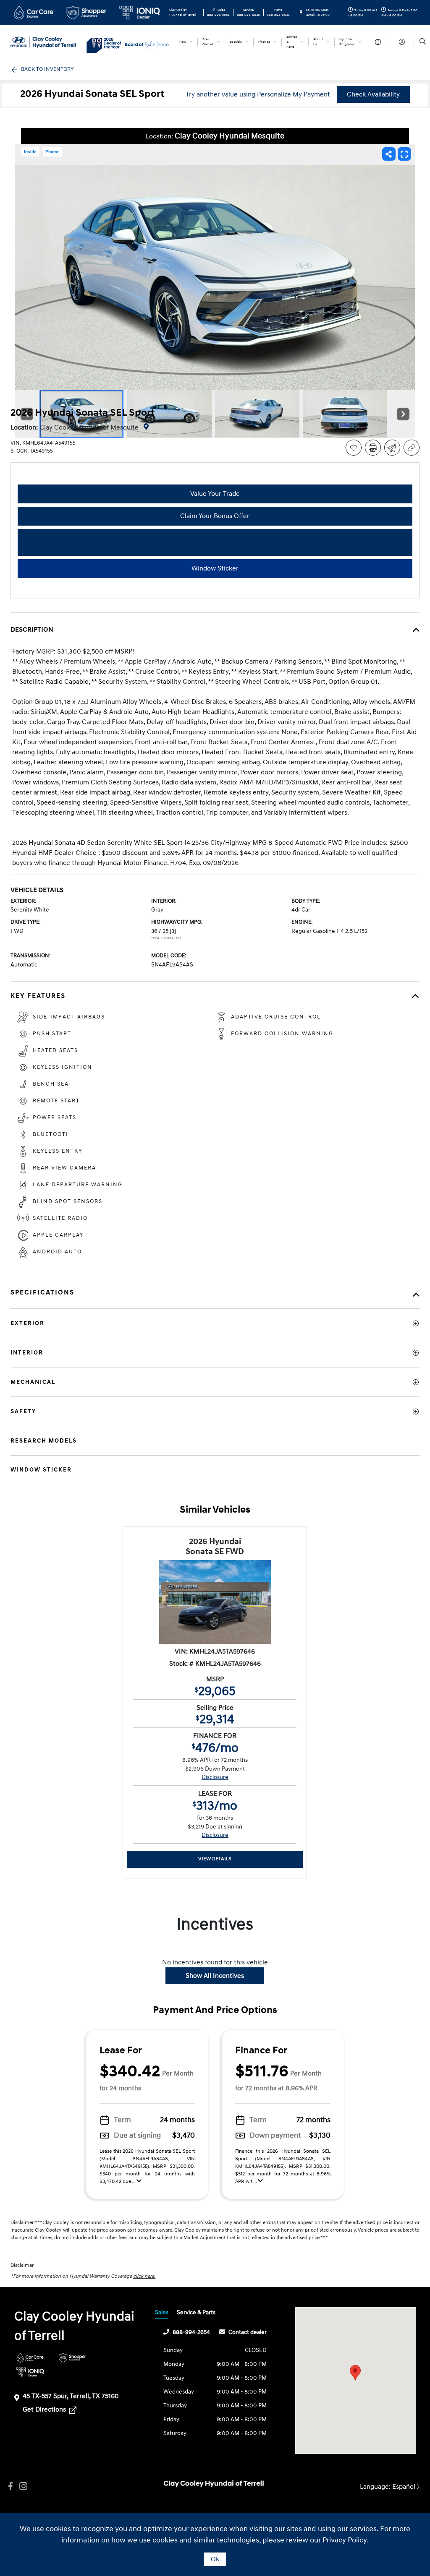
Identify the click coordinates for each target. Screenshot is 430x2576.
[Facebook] (10, 2486)
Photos (52, 152)
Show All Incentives (215, 1976)
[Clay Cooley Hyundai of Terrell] (49, 42)
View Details (215, 1859)
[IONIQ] (30, 2372)
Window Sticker (215, 568)
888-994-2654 (191, 2332)
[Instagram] (23, 2486)
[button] (355, 2373)
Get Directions (45, 2409)
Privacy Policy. (346, 2540)
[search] (423, 42)
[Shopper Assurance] (72, 2358)
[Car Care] (30, 2358)
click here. (144, 2276)
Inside (30, 152)
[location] (301, 13)
